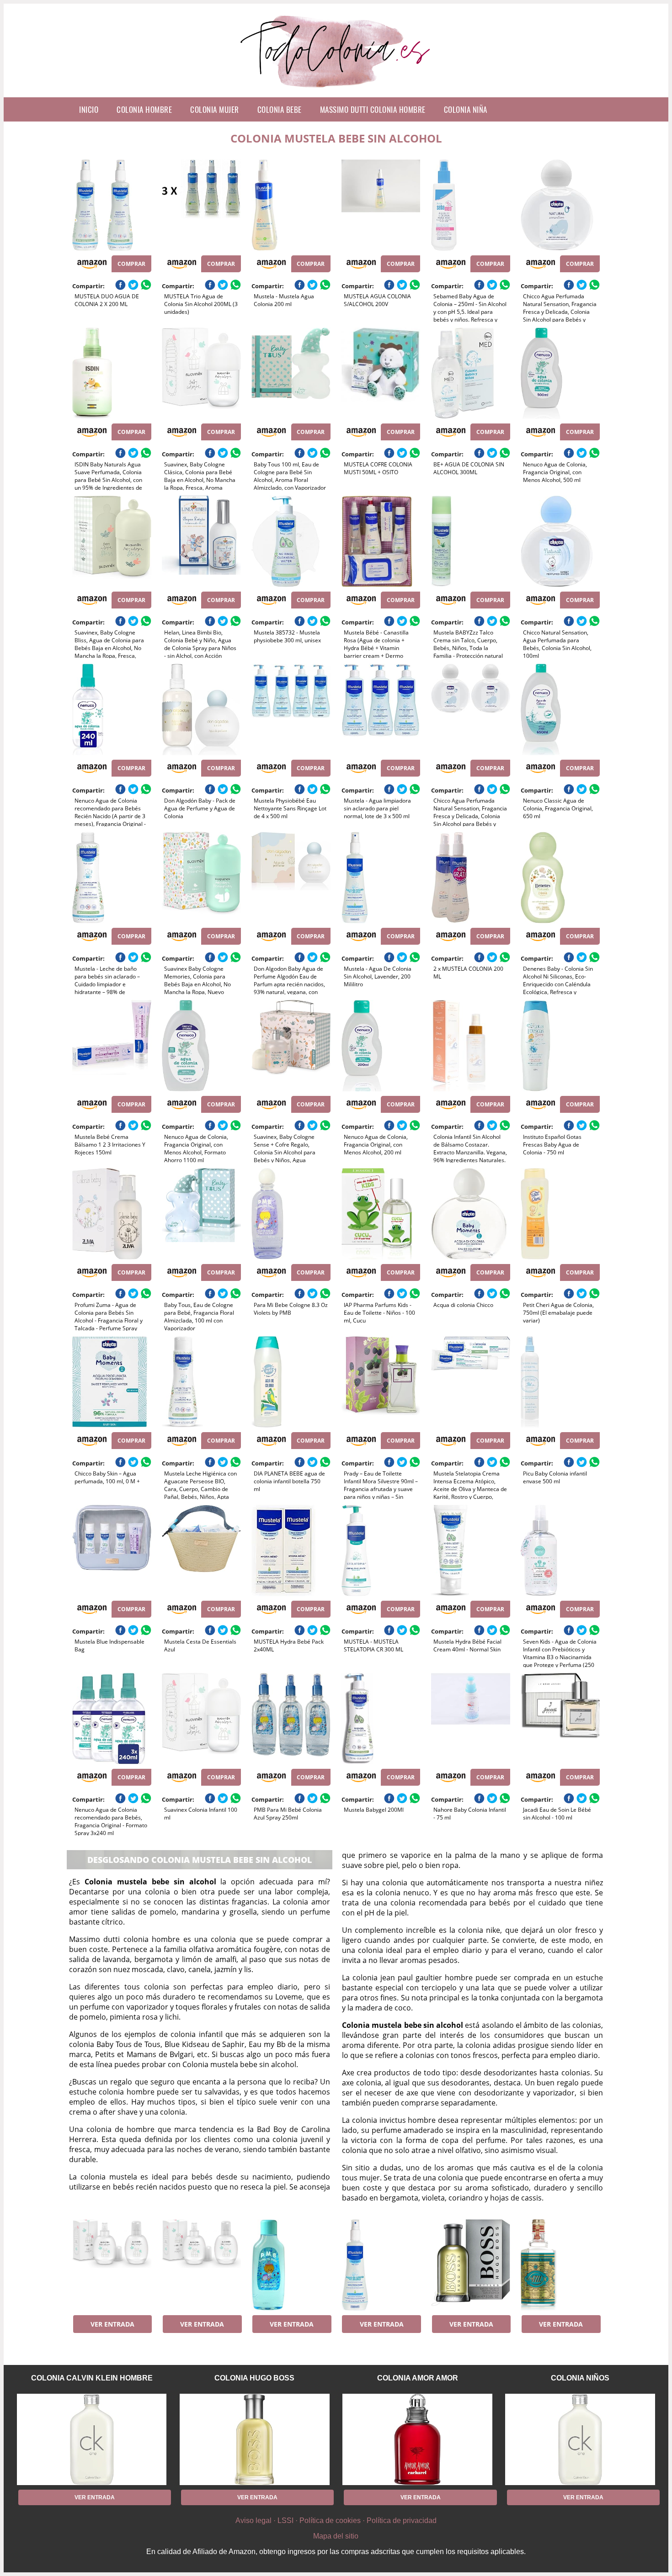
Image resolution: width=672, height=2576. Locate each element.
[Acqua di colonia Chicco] (471, 1214)
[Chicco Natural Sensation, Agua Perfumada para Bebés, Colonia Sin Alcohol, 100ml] (560, 541)
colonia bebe (280, 109)
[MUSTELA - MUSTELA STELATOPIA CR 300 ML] (381, 1550)
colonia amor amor (418, 2378)
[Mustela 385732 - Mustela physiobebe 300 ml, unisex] (291, 541)
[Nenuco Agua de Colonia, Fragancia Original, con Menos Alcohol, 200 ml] (381, 1046)
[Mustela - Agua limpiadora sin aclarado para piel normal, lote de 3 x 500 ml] (381, 709)
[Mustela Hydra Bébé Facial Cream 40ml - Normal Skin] (471, 1550)
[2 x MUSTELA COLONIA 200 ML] (471, 878)
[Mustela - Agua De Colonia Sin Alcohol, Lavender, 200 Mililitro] (381, 878)
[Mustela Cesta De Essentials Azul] (201, 1550)
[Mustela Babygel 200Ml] (381, 1719)
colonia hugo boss (254, 2378)
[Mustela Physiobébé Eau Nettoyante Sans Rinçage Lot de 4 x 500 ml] (291, 709)
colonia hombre (144, 109)
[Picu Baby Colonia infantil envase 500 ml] (560, 1382)
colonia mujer (215, 109)
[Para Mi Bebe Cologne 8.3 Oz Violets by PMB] (291, 1214)
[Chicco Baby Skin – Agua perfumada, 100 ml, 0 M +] (112, 1382)
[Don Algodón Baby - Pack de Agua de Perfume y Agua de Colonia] (201, 709)
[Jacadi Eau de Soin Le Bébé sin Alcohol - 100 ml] (560, 1719)
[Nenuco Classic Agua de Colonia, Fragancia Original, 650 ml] (560, 709)
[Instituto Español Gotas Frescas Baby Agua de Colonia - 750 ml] (560, 1046)
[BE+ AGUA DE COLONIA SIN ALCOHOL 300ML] (471, 373)
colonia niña (466, 109)
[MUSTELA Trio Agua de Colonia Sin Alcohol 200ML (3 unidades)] (201, 205)
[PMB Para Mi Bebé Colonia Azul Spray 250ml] (291, 1719)
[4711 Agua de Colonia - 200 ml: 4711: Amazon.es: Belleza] (560, 2265)
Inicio (89, 109)
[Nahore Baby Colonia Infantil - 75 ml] (471, 1719)
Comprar (131, 264)
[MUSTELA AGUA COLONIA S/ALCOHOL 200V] (381, 205)
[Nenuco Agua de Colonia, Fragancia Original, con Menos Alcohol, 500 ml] (560, 373)
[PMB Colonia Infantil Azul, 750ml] (291, 2265)
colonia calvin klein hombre (92, 2378)
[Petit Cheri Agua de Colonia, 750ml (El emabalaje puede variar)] (560, 1214)
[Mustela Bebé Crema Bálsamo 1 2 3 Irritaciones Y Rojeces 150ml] (112, 1046)
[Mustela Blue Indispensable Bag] (112, 1550)
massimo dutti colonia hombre (373, 109)
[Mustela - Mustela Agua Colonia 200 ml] (291, 205)
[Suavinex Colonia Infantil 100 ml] (201, 1719)
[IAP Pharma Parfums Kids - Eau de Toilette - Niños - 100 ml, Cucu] (381, 1214)
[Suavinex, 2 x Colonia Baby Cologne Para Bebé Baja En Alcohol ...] (112, 2265)
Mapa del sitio (336, 2536)
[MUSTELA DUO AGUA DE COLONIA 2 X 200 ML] (112, 205)
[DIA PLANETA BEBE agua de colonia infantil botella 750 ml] (291, 1382)
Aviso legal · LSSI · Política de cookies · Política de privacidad (336, 2520)
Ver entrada (112, 2324)
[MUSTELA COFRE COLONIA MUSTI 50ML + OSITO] (381, 373)
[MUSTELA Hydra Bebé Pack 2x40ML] (291, 1550)
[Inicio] (336, 90)
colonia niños (580, 2378)
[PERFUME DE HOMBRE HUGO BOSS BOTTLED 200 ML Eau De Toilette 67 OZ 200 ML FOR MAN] (471, 2265)
